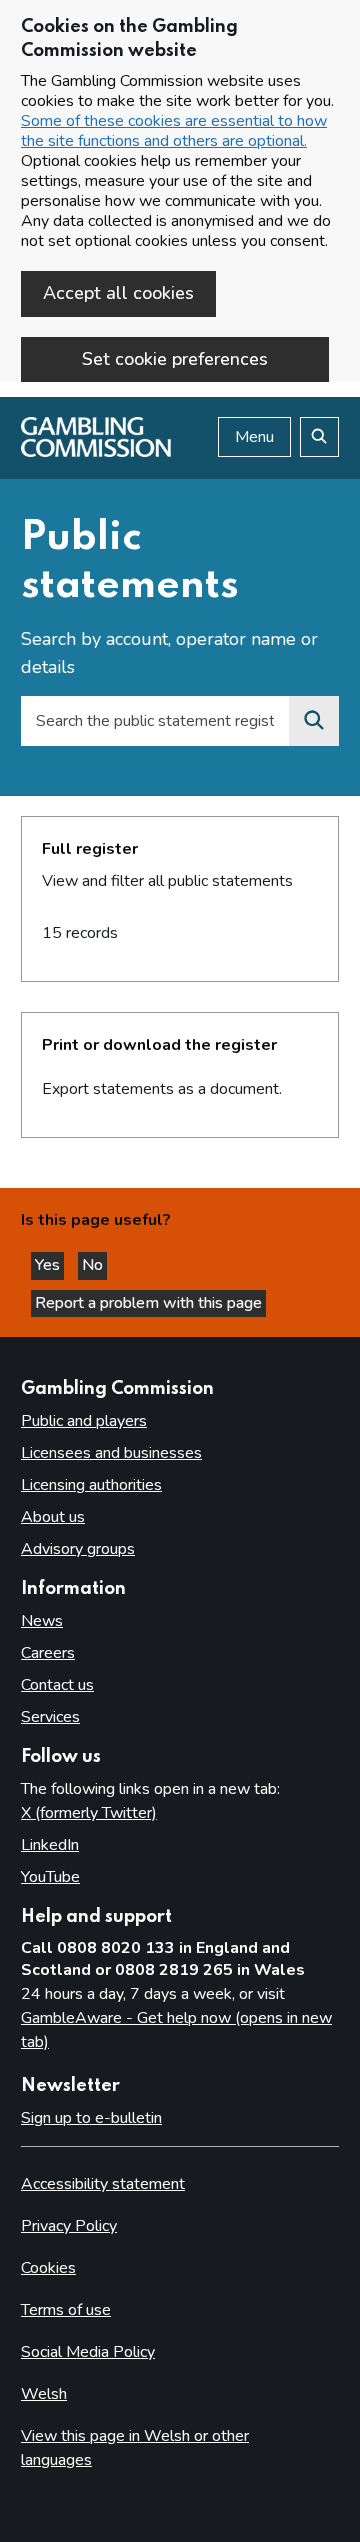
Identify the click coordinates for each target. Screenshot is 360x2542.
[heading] (180, 899)
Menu (254, 437)
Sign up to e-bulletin (91, 2118)
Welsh (44, 2394)
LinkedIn (50, 1845)
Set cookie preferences (175, 359)
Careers (48, 1653)
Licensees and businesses (111, 1453)
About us (53, 1517)
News (42, 1621)
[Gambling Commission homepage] (96, 452)
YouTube (50, 1877)
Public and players (84, 1421)
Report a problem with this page (148, 1303)
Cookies (48, 2268)
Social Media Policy (88, 2352)
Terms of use (66, 2310)
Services (50, 1717)
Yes (49, 1265)
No (94, 1265)
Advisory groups (78, 1549)
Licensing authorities (91, 1485)
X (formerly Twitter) (89, 1813)
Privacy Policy (69, 2226)
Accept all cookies (118, 293)
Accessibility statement (103, 2184)
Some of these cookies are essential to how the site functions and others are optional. (174, 131)
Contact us (57, 1685)
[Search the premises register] (314, 721)
